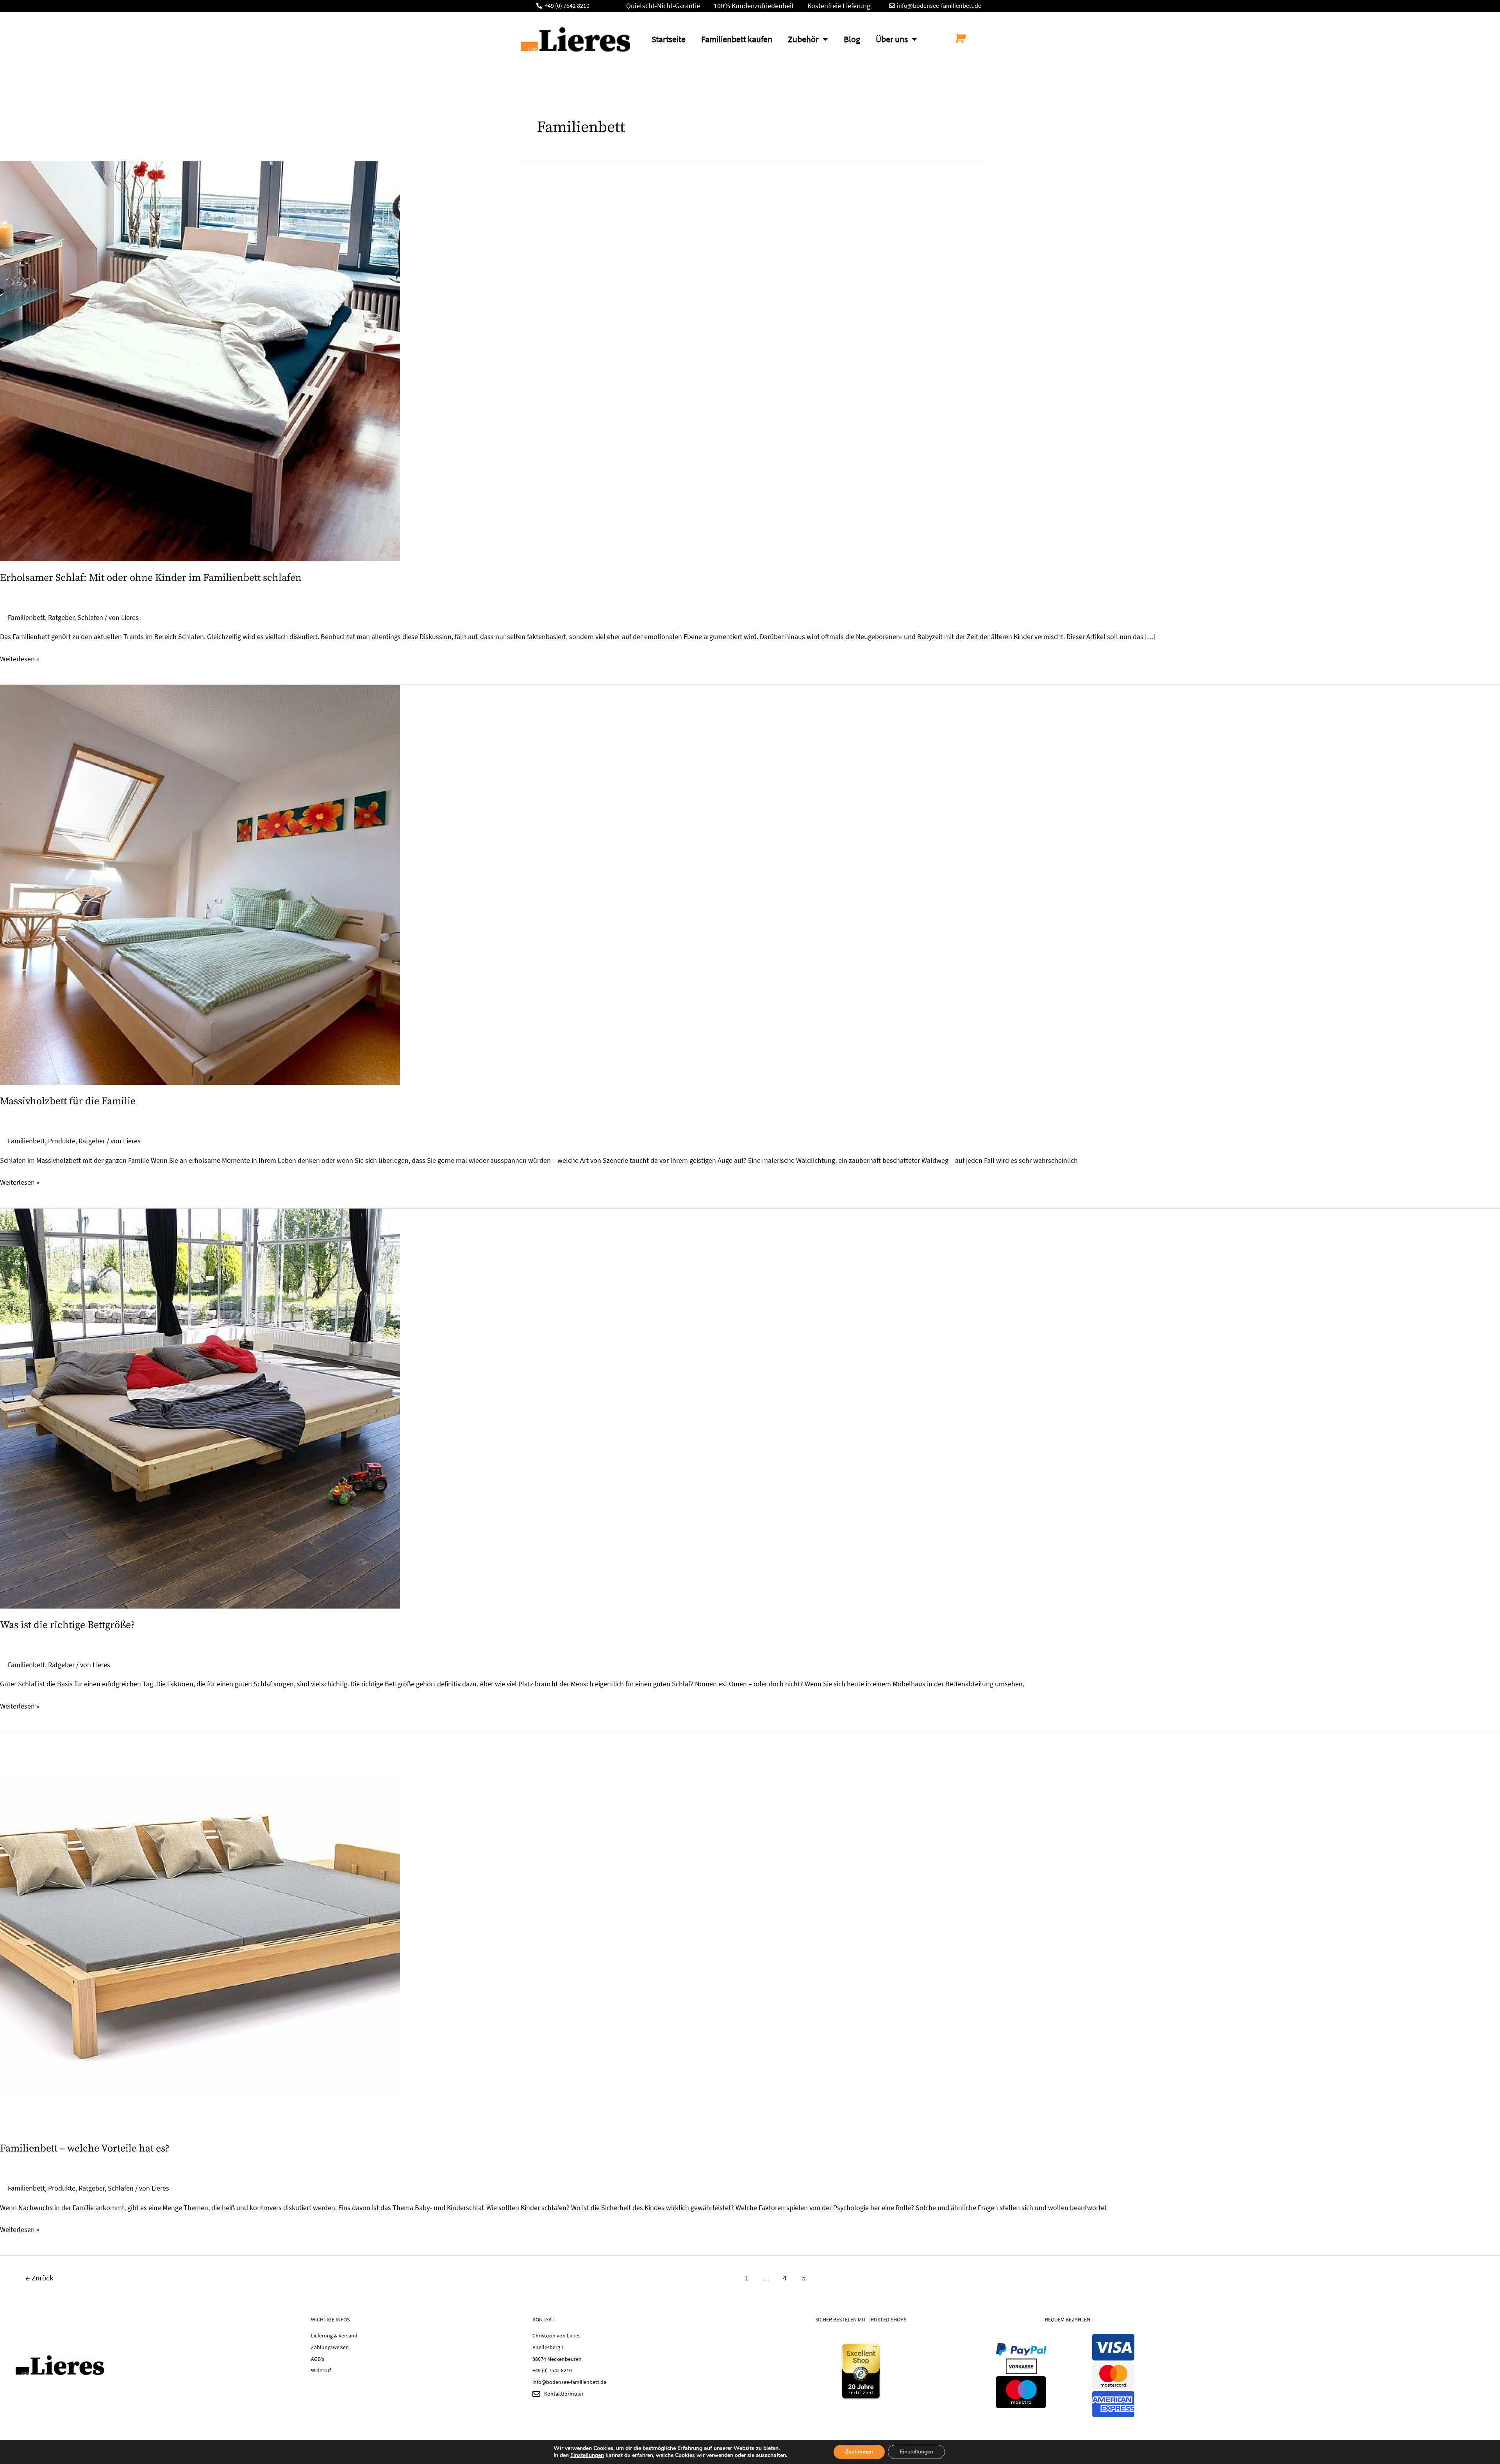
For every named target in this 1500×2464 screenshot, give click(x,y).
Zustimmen (859, 2452)
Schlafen (90, 617)
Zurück (39, 2278)
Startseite (669, 39)
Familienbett (26, 617)
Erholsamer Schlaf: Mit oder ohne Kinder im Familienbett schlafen (151, 578)
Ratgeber (61, 617)
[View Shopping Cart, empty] (959, 38)
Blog (852, 39)
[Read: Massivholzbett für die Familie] (200, 884)
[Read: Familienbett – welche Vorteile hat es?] (200, 1931)
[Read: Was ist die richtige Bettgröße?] (200, 1408)
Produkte (62, 1141)
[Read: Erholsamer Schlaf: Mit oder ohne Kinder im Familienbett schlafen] (200, 360)
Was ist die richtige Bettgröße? (68, 1625)
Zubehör (803, 39)
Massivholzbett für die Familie (68, 1101)
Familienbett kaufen (737, 39)
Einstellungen (587, 2455)
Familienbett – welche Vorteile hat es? (85, 2149)
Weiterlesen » (20, 658)
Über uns (892, 39)
